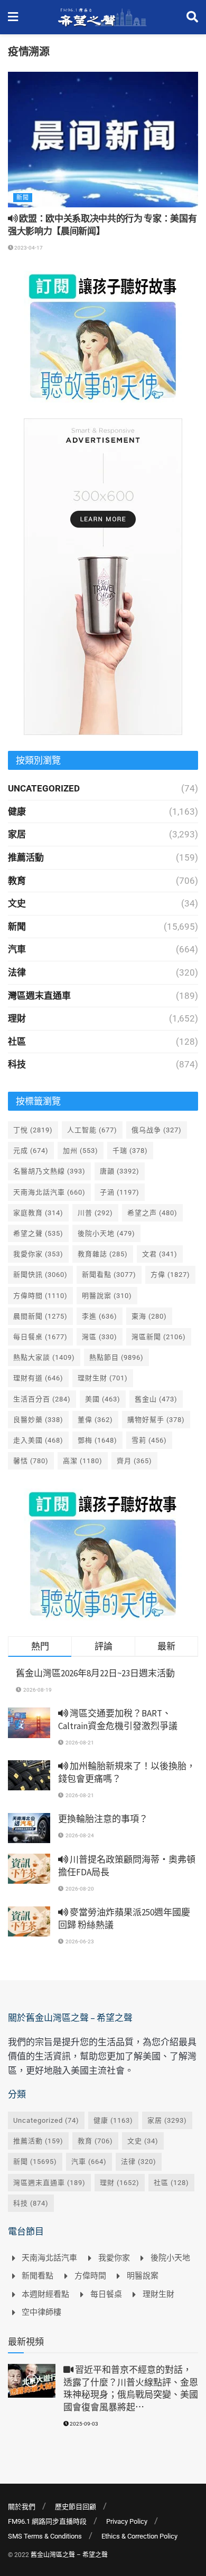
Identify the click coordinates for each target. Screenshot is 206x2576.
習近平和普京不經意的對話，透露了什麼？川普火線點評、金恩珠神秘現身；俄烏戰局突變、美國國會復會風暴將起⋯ (131, 2388)
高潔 (83, 1461)
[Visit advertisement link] (103, 337)
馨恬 (31, 1461)
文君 (160, 1254)
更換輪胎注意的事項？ (103, 1819)
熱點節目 (116, 1357)
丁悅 (33, 1130)
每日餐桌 (40, 1337)
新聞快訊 (40, 1275)
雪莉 (149, 1440)
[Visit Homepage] (102, 17)
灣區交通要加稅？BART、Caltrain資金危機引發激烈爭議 (118, 1720)
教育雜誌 (103, 1254)
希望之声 (152, 1213)
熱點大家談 (44, 1357)
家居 (17, 834)
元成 (31, 1151)
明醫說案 (107, 1296)
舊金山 (156, 1399)
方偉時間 (40, 1296)
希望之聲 (38, 1233)
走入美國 (38, 1440)
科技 (17, 1064)
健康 (17, 812)
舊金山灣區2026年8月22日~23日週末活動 (95, 1673)
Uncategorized (44, 788)
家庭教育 (38, 1213)
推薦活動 (26, 857)
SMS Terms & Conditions (45, 2536)
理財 (17, 1018)
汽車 (17, 949)
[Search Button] (192, 17)
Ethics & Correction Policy (139, 2536)
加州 (81, 1151)
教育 (17, 881)
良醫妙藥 (38, 1420)
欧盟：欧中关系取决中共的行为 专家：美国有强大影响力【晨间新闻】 (102, 225)
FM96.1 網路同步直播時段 (47, 2521)
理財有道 (38, 1378)
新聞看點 (109, 1275)
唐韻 (120, 1171)
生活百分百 (42, 1399)
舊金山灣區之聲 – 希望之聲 (69, 2555)
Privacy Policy (127, 2521)
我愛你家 (38, 1254)
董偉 (95, 1420)
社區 (17, 1042)
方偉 (170, 1275)
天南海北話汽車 (49, 1192)
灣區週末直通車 (39, 996)
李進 (100, 1316)
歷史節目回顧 (76, 2507)
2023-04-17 (28, 248)
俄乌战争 (157, 1130)
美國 (103, 1399)
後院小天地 (106, 1233)
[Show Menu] (13, 17)
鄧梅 (97, 1440)
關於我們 (22, 2507)
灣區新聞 (159, 1337)
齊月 (134, 1461)
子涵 (120, 1192)
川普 (95, 1213)
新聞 (23, 198)
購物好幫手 (156, 1420)
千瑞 (130, 1151)
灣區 (100, 1337)
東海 (149, 1316)
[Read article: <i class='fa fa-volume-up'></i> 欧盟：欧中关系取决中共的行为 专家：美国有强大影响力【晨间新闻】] (103, 140)
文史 (17, 903)
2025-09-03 (83, 2424)
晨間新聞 (40, 1316)
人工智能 (92, 1130)
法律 (17, 972)
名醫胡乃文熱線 (49, 1171)
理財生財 (103, 1378)
